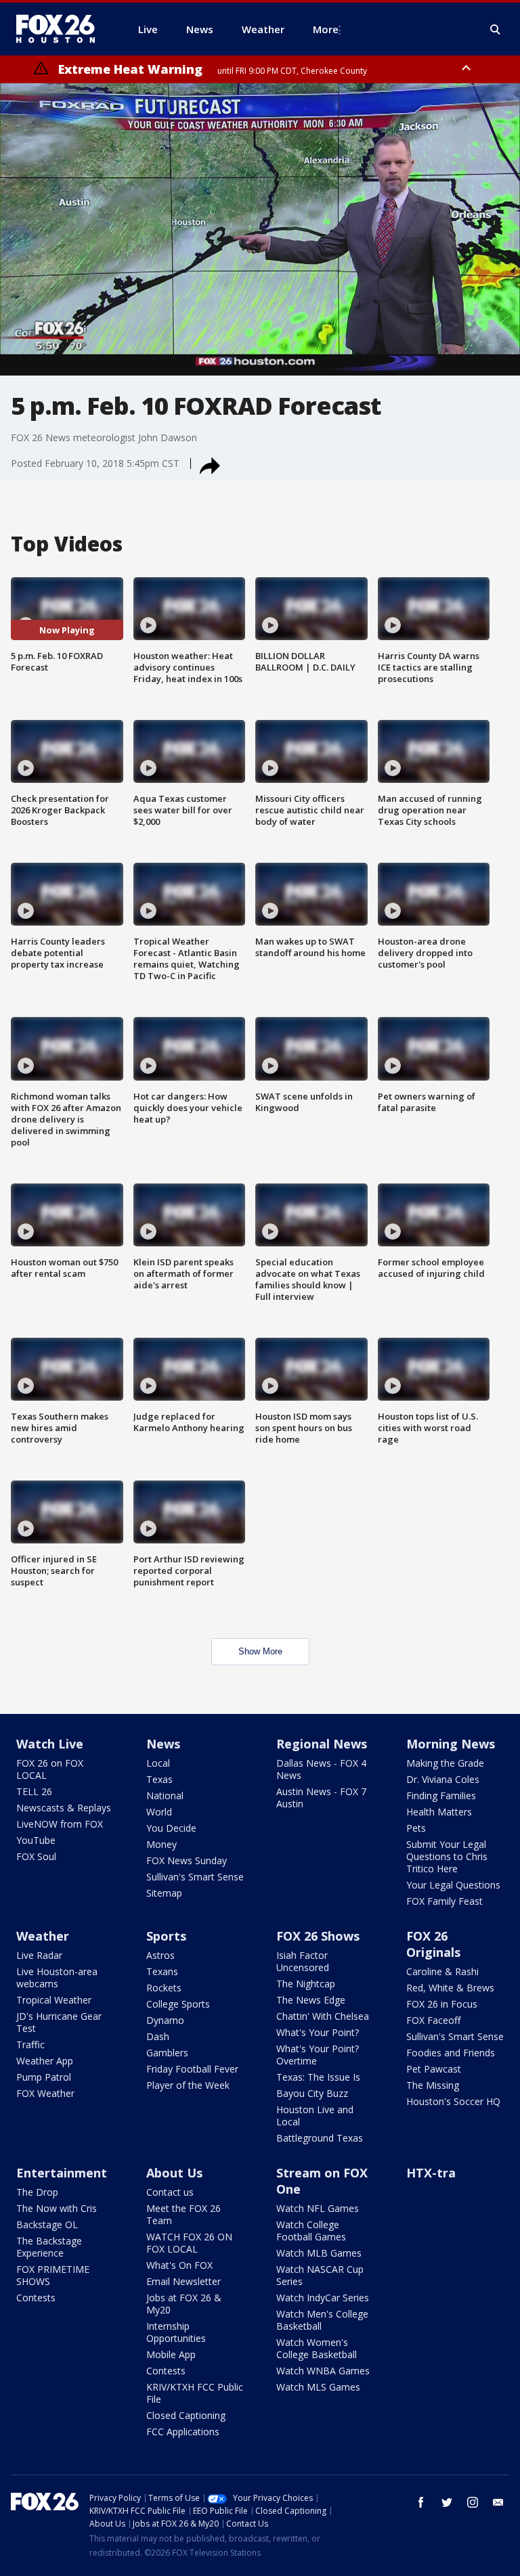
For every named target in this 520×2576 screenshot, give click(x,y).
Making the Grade (445, 1763)
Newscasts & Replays (64, 1808)
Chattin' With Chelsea (323, 2016)
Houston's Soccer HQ (453, 2101)
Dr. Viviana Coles (443, 1779)
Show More (260, 1651)
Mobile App (171, 2354)
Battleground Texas (320, 2138)
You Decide (171, 1828)
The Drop (37, 2192)
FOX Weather (45, 2093)
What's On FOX (179, 2265)
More (326, 29)
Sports (166, 1936)
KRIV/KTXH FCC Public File (195, 2393)
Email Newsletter (183, 2281)
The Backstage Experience (49, 2247)
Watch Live (50, 1744)
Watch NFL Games (318, 2208)
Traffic (30, 2044)
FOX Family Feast (445, 1901)
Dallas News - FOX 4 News (321, 1769)
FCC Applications (183, 2432)
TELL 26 (34, 1791)
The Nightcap (306, 1984)
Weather (43, 1936)
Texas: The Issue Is (318, 2077)
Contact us (170, 2192)
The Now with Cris (57, 2208)
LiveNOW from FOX (60, 1824)
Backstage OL (47, 2224)
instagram (473, 2502)
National (165, 1795)
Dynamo (165, 2020)
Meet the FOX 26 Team (183, 2214)
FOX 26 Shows (318, 1936)
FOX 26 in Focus (442, 2004)
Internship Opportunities (176, 2332)
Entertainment (62, 2173)
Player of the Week (188, 2085)
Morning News (451, 1744)
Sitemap (164, 1893)
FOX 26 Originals (433, 1944)
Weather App (45, 2061)
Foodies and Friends (451, 2053)
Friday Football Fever (192, 2069)
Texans (162, 1971)
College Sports (178, 2004)
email (498, 2502)
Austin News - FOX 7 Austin (321, 1798)
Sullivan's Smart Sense (195, 1877)
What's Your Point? (318, 2032)
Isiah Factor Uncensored (303, 1961)
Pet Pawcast (434, 2069)
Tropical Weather (54, 2000)
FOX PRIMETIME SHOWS (53, 2275)
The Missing (433, 2085)
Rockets (164, 1988)
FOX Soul (36, 1856)
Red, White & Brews (450, 1988)
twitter (447, 2502)
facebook (421, 2502)
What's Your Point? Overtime (318, 2055)
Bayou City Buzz (312, 2093)
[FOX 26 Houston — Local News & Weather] (61, 29)
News (163, 1744)
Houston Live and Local (315, 2116)
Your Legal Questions (453, 1885)
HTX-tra (431, 2173)
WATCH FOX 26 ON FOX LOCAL (189, 2243)
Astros (160, 1955)
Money (161, 1844)
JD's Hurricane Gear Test (59, 2022)
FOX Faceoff (433, 2020)
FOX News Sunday (187, 1860)
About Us (174, 2173)
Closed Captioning (186, 2415)
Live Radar (39, 1955)
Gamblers (167, 2053)
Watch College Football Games (311, 2231)
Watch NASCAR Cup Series (320, 2275)
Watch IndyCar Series (323, 2298)
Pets (416, 1828)
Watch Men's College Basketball (322, 2320)
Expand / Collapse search (496, 30)
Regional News (322, 1744)
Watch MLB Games (319, 2253)
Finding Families (441, 1795)
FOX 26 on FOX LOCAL (50, 1769)
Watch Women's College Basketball (317, 2348)
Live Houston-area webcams (57, 1978)
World (159, 1812)
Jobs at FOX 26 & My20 (184, 2304)
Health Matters (439, 1812)
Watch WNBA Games (323, 2371)
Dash (158, 2036)
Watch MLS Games (318, 2387)
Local (158, 1763)
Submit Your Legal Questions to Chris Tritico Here (447, 1856)
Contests (36, 2298)
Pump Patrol (44, 2077)
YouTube (36, 1840)
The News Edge (311, 2000)
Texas (159, 1779)
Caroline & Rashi (442, 1971)
